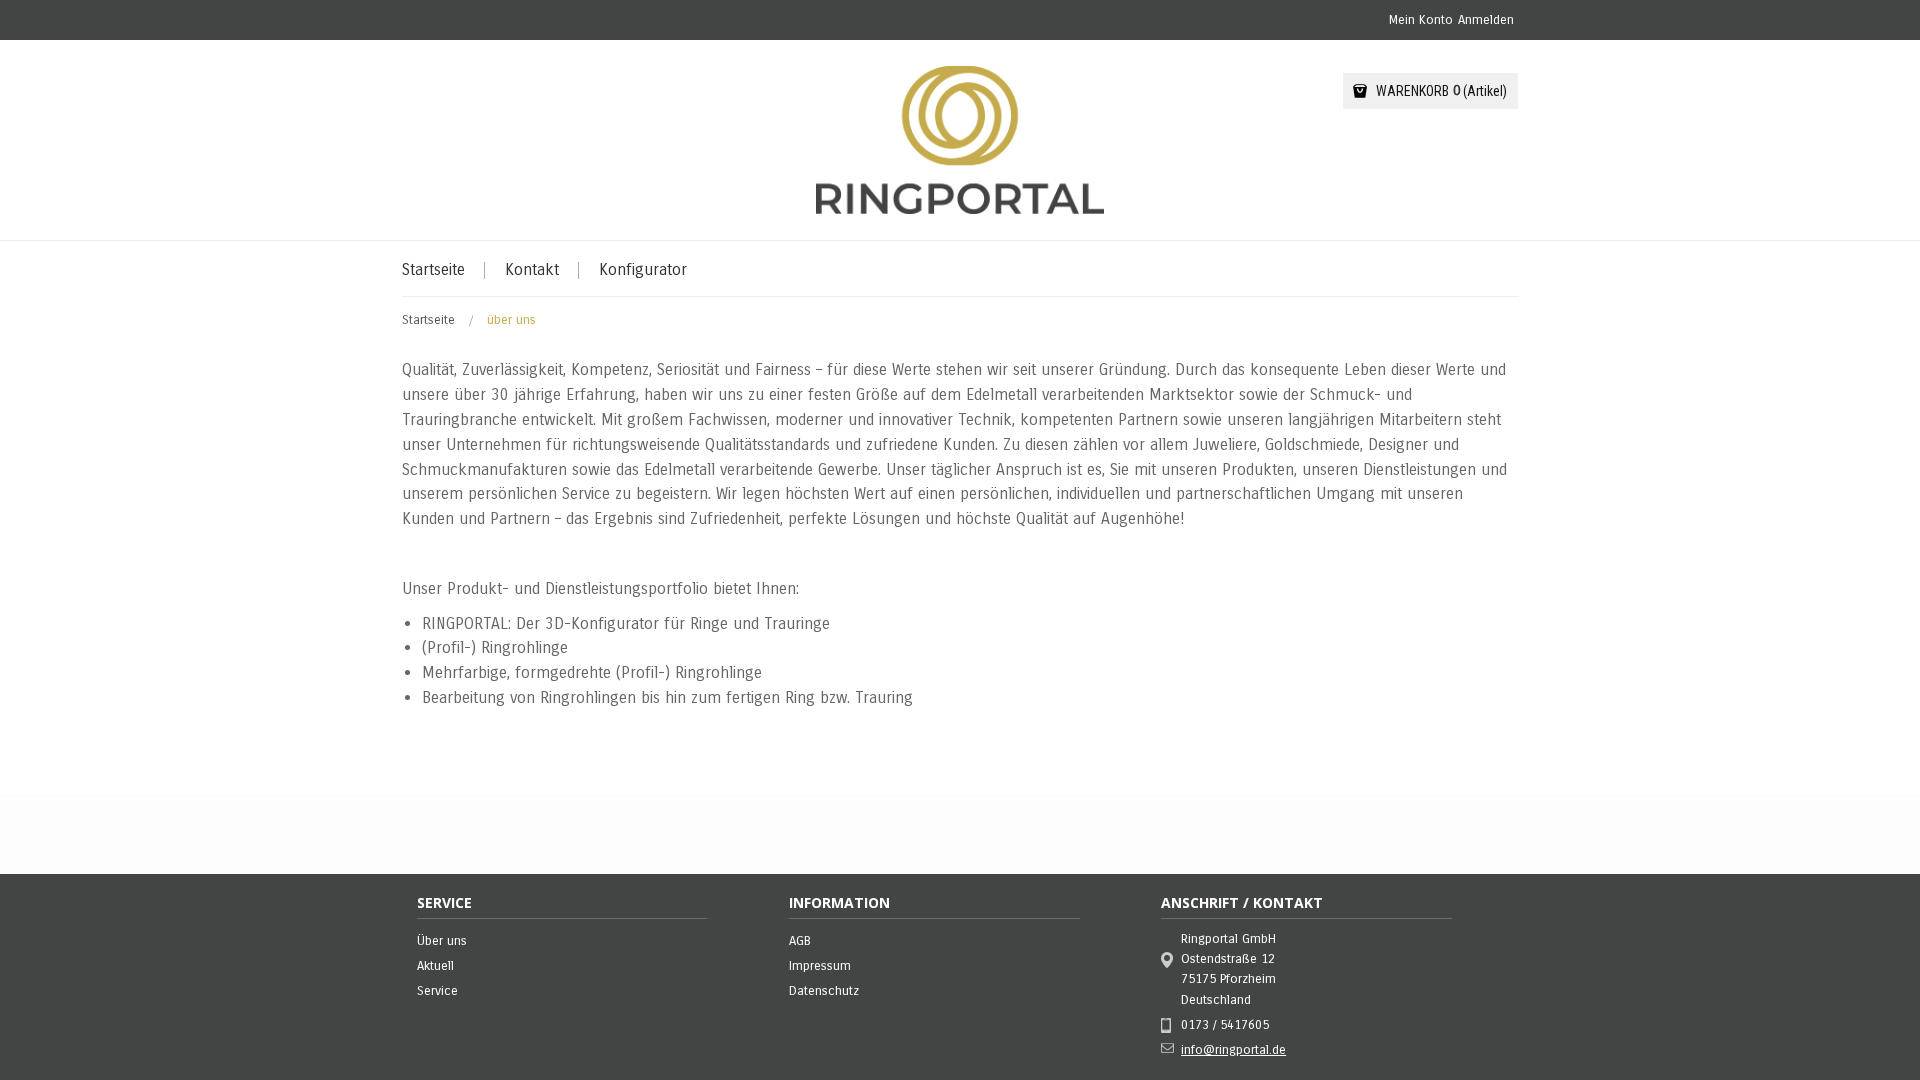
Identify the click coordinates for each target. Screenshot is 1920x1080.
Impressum (820, 966)
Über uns (442, 941)
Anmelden (1486, 20)
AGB (800, 941)
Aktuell (435, 966)
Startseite (430, 320)
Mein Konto (1421, 20)
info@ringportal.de (1233, 1050)
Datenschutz (824, 991)
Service (437, 991)
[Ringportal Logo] (960, 140)
